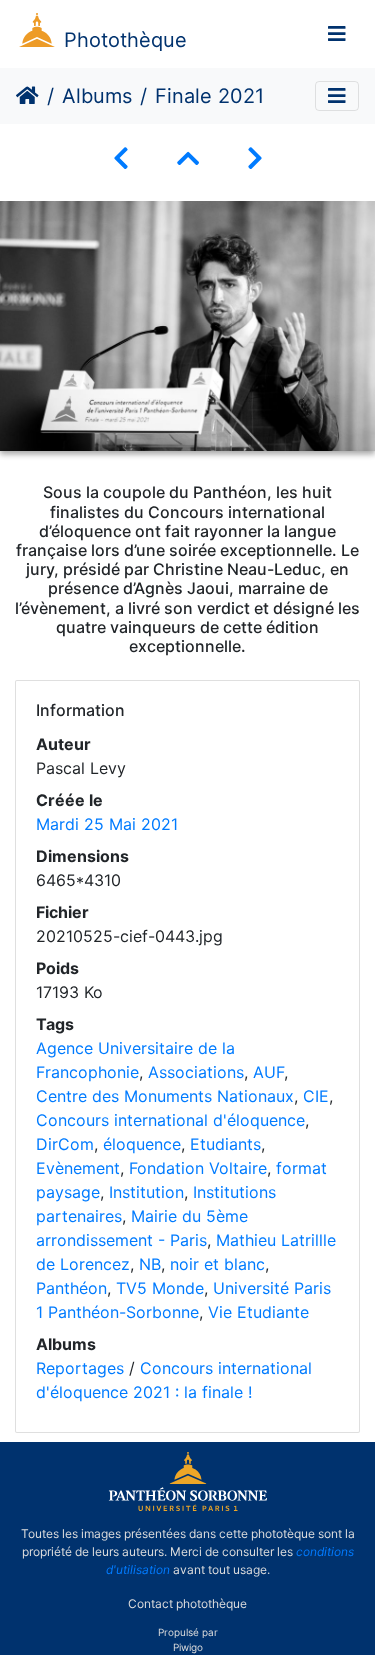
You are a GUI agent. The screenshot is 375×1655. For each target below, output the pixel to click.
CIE (316, 1096)
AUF (268, 1072)
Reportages (80, 1368)
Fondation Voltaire (198, 1168)
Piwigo (188, 1647)
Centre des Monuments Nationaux (165, 1096)
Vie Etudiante (258, 1312)
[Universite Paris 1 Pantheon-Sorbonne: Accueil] (188, 1507)
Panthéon (71, 1288)
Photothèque (125, 40)
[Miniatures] (188, 158)
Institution (146, 1192)
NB (150, 1264)
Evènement (78, 1168)
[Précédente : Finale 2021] (121, 158)
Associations (196, 1072)
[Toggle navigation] (337, 34)
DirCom (65, 1144)
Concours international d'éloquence (170, 1120)
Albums (97, 96)
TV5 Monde (160, 1288)
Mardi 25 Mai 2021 (107, 824)
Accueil (27, 96)
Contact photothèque (187, 1603)
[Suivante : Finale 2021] (255, 158)
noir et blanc (217, 1264)
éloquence (142, 1144)
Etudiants (225, 1144)
